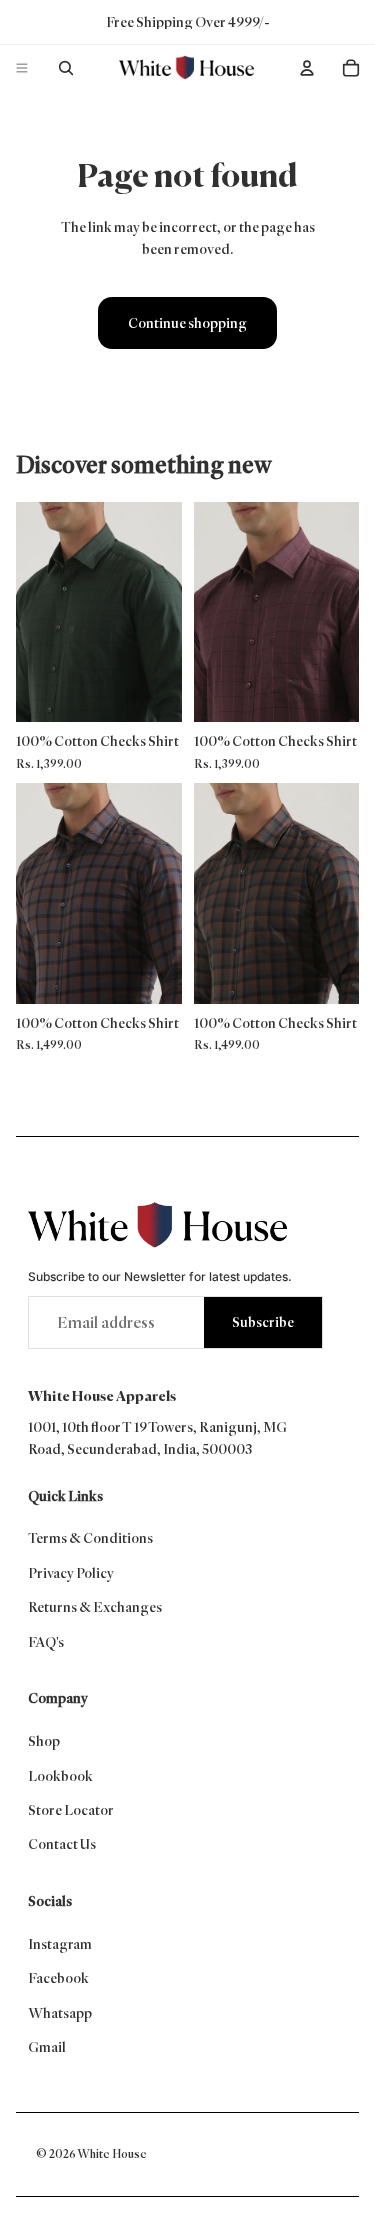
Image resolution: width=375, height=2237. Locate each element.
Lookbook (60, 1776)
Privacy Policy (71, 1573)
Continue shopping (187, 323)
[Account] (307, 68)
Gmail (47, 2047)
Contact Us (62, 1844)
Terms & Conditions (90, 1538)
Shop (44, 1741)
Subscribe (263, 1322)
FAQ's (46, 1642)
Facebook (58, 1978)
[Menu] (22, 68)
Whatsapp (60, 2013)
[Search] (66, 68)
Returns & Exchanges (95, 1607)
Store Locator (71, 1810)
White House (112, 2154)
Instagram (60, 1944)
